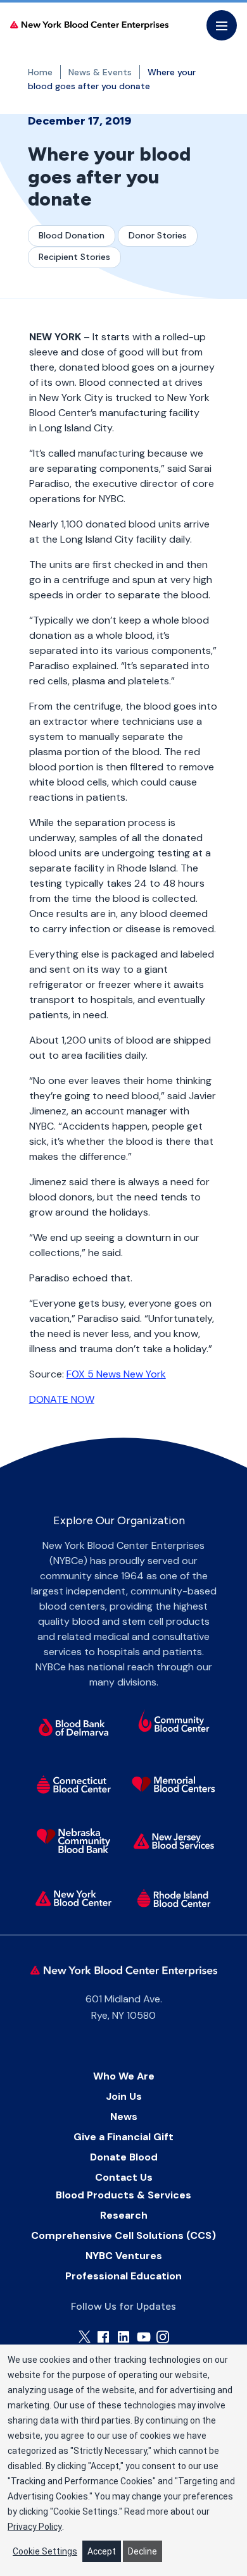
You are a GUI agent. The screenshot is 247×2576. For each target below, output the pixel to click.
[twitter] (85, 2337)
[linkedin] (123, 2337)
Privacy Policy (35, 2527)
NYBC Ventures (124, 2256)
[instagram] (163, 2337)
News (124, 2117)
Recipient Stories (74, 257)
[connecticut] (73, 1784)
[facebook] (103, 2337)
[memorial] (174, 1784)
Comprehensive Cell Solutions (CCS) (123, 2235)
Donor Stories (158, 235)
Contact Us (124, 2177)
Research (124, 2215)
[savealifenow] (174, 1723)
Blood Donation (72, 235)
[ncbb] (73, 1841)
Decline (142, 2551)
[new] (174, 1841)
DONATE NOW (62, 1399)
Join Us (124, 2096)
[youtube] (144, 2337)
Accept (102, 2551)
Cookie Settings (45, 2551)
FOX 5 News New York (116, 1374)
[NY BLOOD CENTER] (89, 26)
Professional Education (123, 2276)
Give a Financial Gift (123, 2137)
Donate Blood (124, 2157)
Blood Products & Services (123, 2195)
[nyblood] (73, 1898)
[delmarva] (73, 1727)
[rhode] (174, 1898)
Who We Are (124, 2076)
